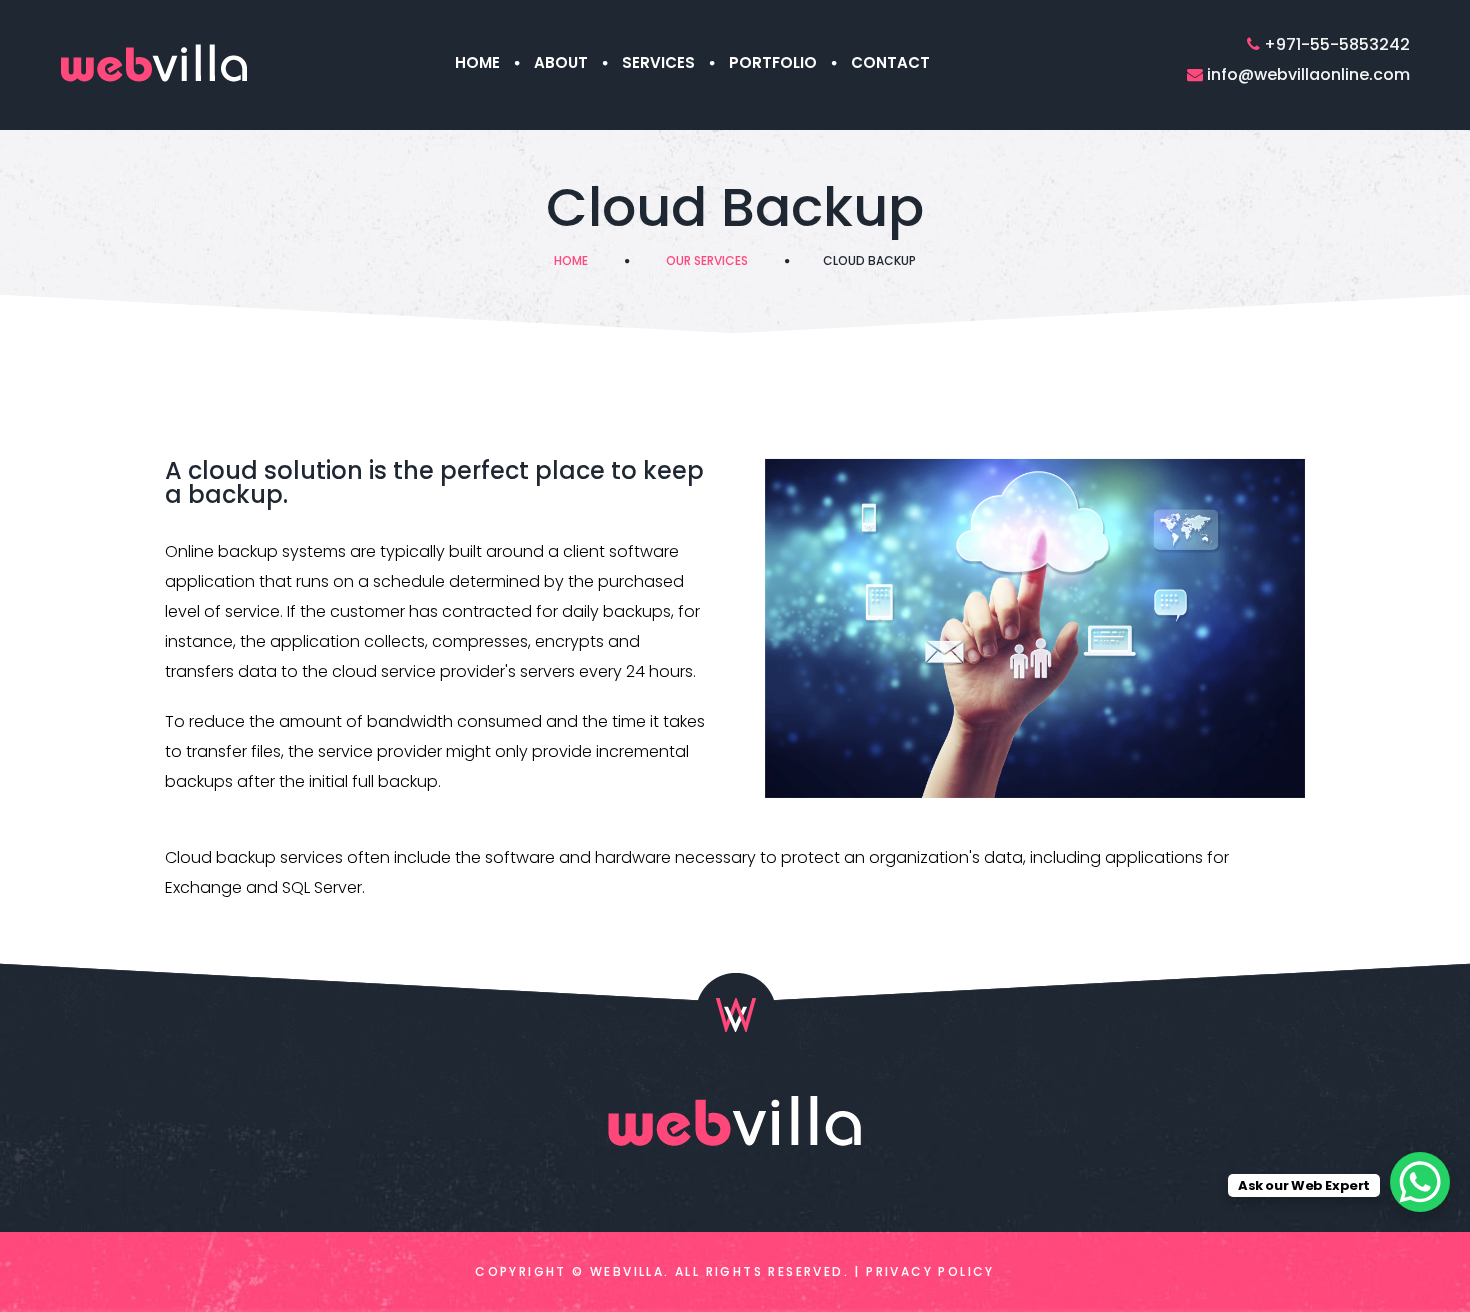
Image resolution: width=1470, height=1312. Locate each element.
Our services (707, 260)
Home (477, 62)
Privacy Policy (930, 1271)
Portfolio (773, 62)
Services (658, 62)
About (561, 62)
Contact (890, 62)
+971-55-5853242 (1337, 44)
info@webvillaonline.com (1308, 74)
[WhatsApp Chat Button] (1420, 1182)
